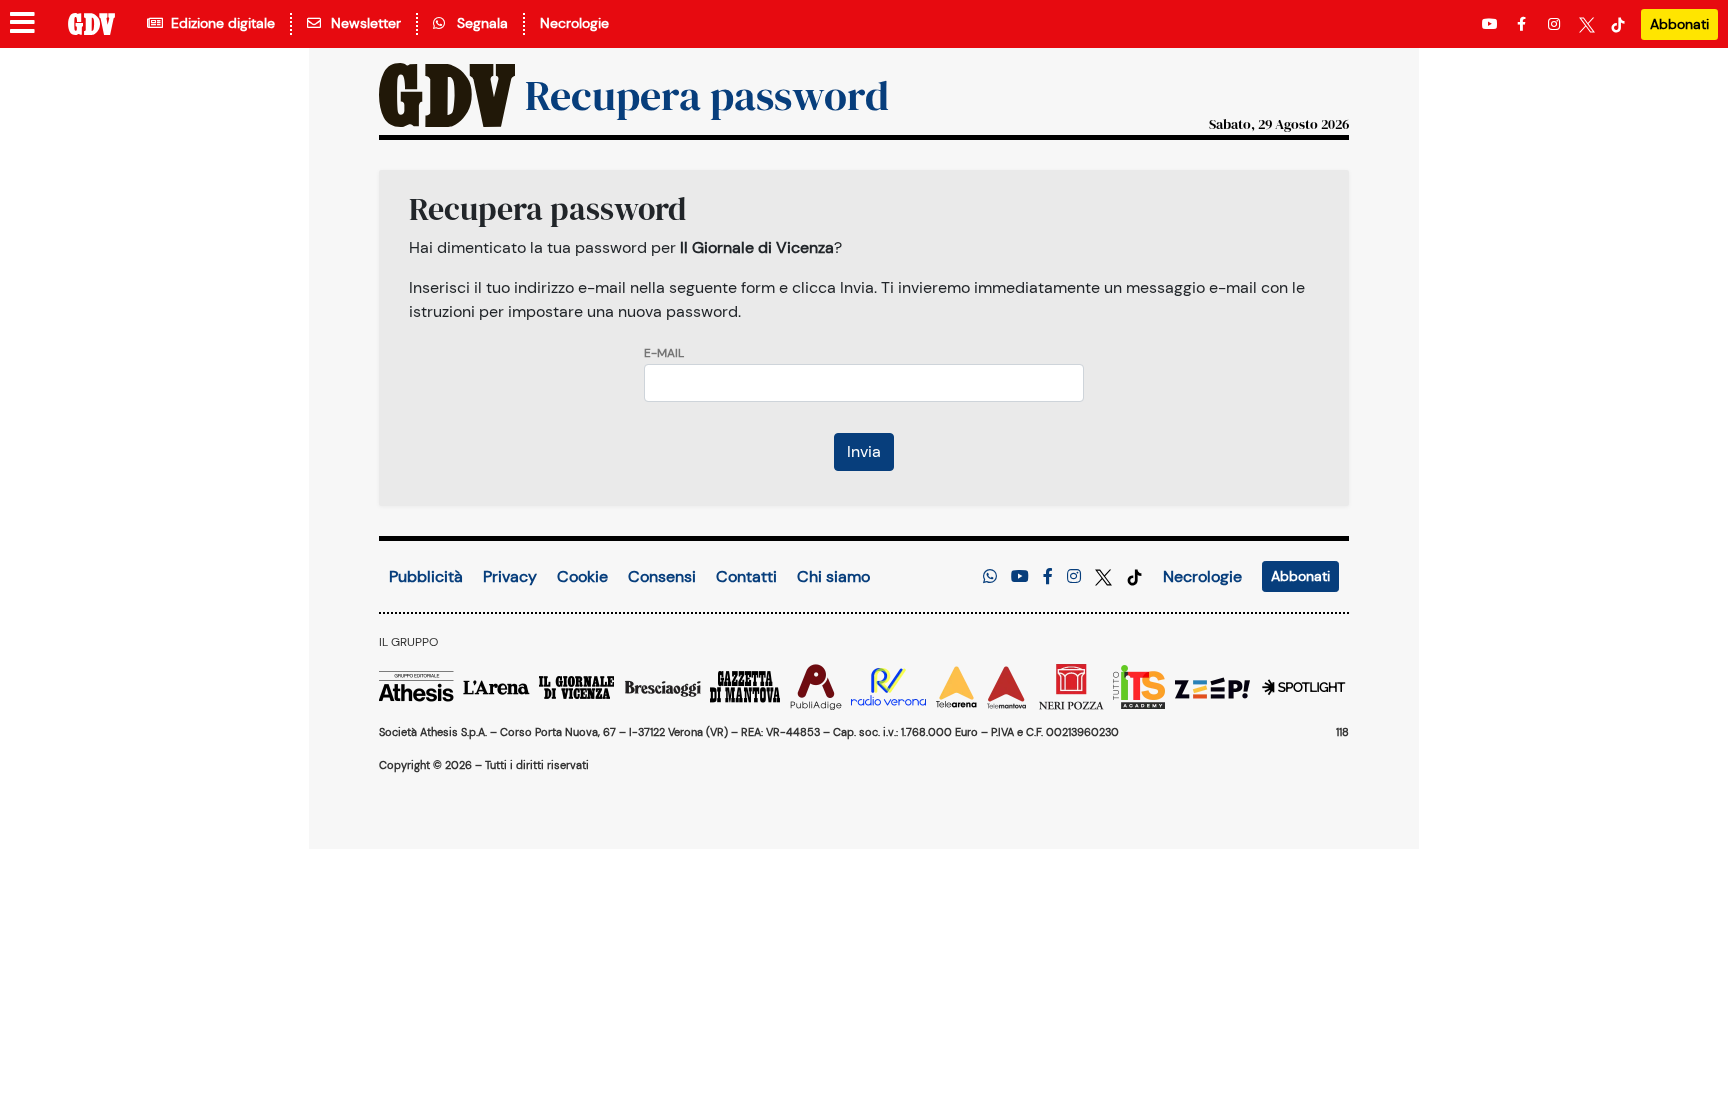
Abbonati (1679, 24)
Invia (864, 451)
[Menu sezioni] (23, 24)
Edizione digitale (219, 23)
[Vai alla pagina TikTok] (1618, 24)
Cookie (582, 576)
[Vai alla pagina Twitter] (1587, 24)
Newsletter (362, 23)
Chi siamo (833, 576)
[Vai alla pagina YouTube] (1492, 24)
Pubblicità (426, 576)
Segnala (478, 23)
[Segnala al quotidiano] (990, 576)
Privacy (510, 576)
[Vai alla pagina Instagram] (1556, 24)
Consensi (662, 576)
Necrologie (574, 23)
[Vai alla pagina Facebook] (1525, 24)
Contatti (746, 576)
